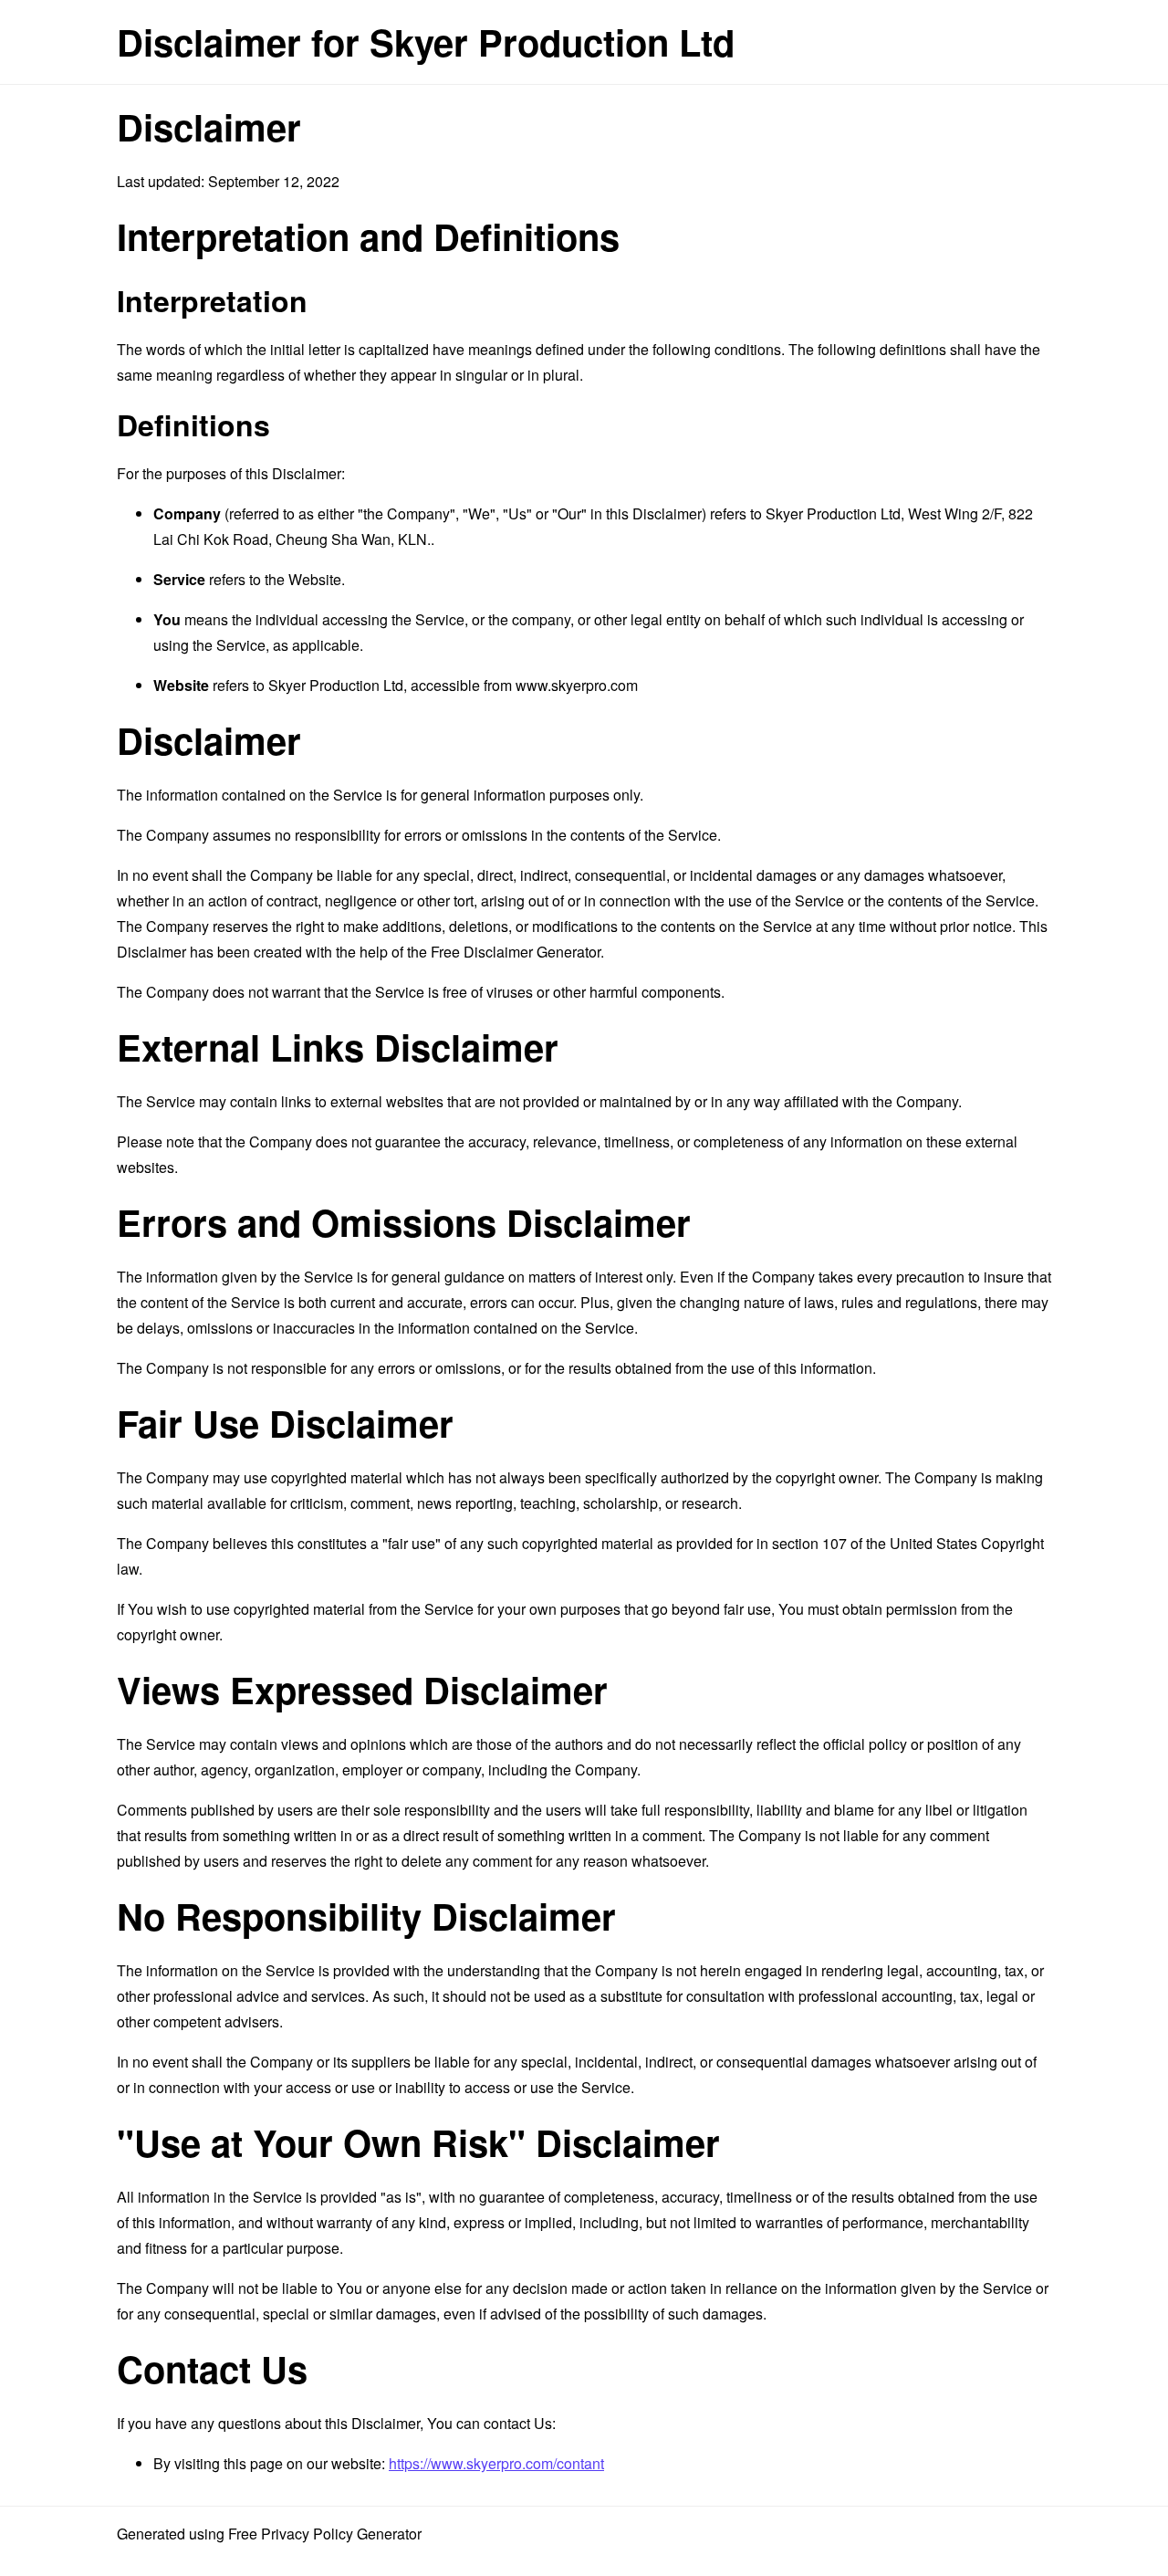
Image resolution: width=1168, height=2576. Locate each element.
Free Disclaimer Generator (516, 952)
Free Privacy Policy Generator (325, 2534)
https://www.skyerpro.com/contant (496, 2463)
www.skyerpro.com (577, 685)
